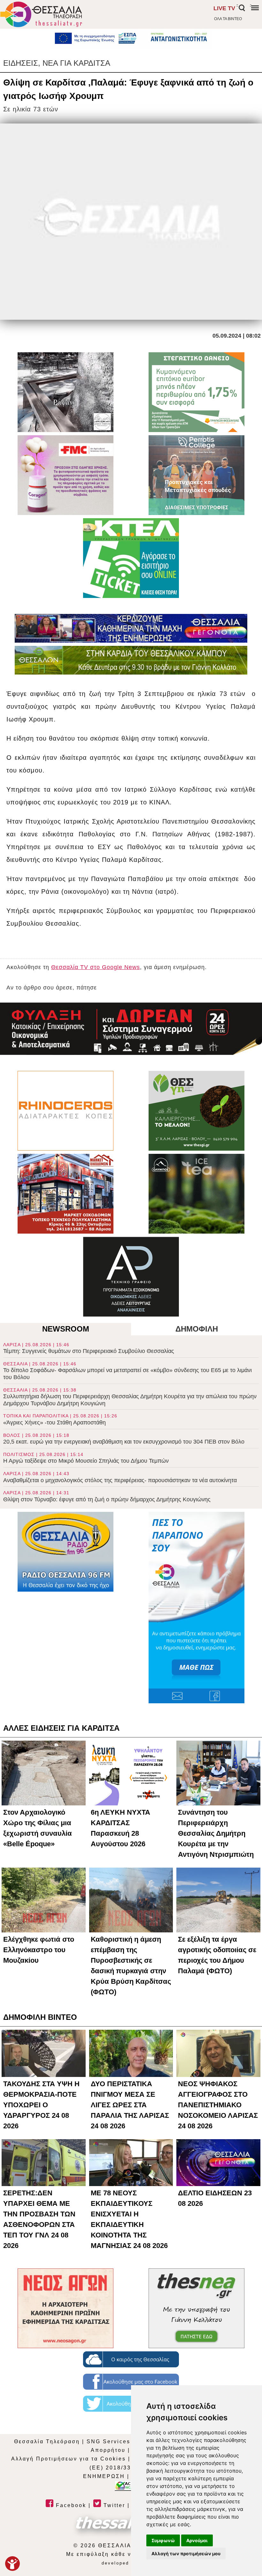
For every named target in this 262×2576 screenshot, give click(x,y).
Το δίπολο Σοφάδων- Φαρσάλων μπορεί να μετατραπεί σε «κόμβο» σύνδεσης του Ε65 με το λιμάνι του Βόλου (127, 1371)
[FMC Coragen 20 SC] (65, 475)
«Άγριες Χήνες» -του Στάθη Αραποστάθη (60, 1419)
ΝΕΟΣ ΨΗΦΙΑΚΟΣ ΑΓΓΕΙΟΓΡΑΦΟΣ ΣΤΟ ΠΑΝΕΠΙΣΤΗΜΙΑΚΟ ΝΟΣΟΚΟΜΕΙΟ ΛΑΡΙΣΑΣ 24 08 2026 (218, 2105)
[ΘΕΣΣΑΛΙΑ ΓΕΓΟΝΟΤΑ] (131, 628)
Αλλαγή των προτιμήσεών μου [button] (186, 2554)
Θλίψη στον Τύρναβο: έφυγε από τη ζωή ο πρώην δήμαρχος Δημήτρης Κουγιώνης (107, 1496)
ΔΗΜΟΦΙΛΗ (197, 1329)
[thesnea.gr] (196, 2308)
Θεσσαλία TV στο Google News (96, 967)
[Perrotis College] (196, 475)
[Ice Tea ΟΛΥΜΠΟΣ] (196, 1194)
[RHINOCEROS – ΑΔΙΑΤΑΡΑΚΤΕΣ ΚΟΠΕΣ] (65, 1111)
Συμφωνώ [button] (163, 2540)
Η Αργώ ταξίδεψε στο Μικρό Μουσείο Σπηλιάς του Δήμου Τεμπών (86, 1458)
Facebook (70, 2505)
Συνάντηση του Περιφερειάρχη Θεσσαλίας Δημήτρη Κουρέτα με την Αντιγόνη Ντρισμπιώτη (216, 1833)
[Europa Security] (131, 1029)
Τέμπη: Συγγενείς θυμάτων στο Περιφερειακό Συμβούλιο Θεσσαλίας (89, 1348)
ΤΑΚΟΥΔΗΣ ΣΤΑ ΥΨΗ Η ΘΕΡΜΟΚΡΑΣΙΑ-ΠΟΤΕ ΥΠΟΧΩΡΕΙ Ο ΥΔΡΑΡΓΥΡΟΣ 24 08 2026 (41, 2105)
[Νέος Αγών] (65, 2308)
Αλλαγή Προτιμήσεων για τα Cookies (69, 2459)
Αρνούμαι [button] (197, 2540)
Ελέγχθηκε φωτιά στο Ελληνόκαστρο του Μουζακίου (39, 1950)
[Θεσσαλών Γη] (131, 660)
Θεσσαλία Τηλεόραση (47, 2442)
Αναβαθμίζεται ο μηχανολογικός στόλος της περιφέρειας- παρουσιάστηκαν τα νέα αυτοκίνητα (120, 1477)
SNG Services (108, 2442)
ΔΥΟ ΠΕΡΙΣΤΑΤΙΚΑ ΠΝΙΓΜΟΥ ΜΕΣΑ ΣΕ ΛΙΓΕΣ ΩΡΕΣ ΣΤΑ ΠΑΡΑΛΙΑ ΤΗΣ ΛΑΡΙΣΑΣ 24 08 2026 (130, 2105)
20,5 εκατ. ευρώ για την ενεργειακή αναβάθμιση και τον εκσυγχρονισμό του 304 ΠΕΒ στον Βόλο (124, 1439)
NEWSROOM (66, 1329)
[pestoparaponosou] (196, 1608)
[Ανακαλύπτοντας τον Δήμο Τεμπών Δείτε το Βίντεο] (65, 392)
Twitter (113, 2505)
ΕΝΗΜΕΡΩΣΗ (104, 2476)
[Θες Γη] (196, 1111)
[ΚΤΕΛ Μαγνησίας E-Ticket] (131, 558)
